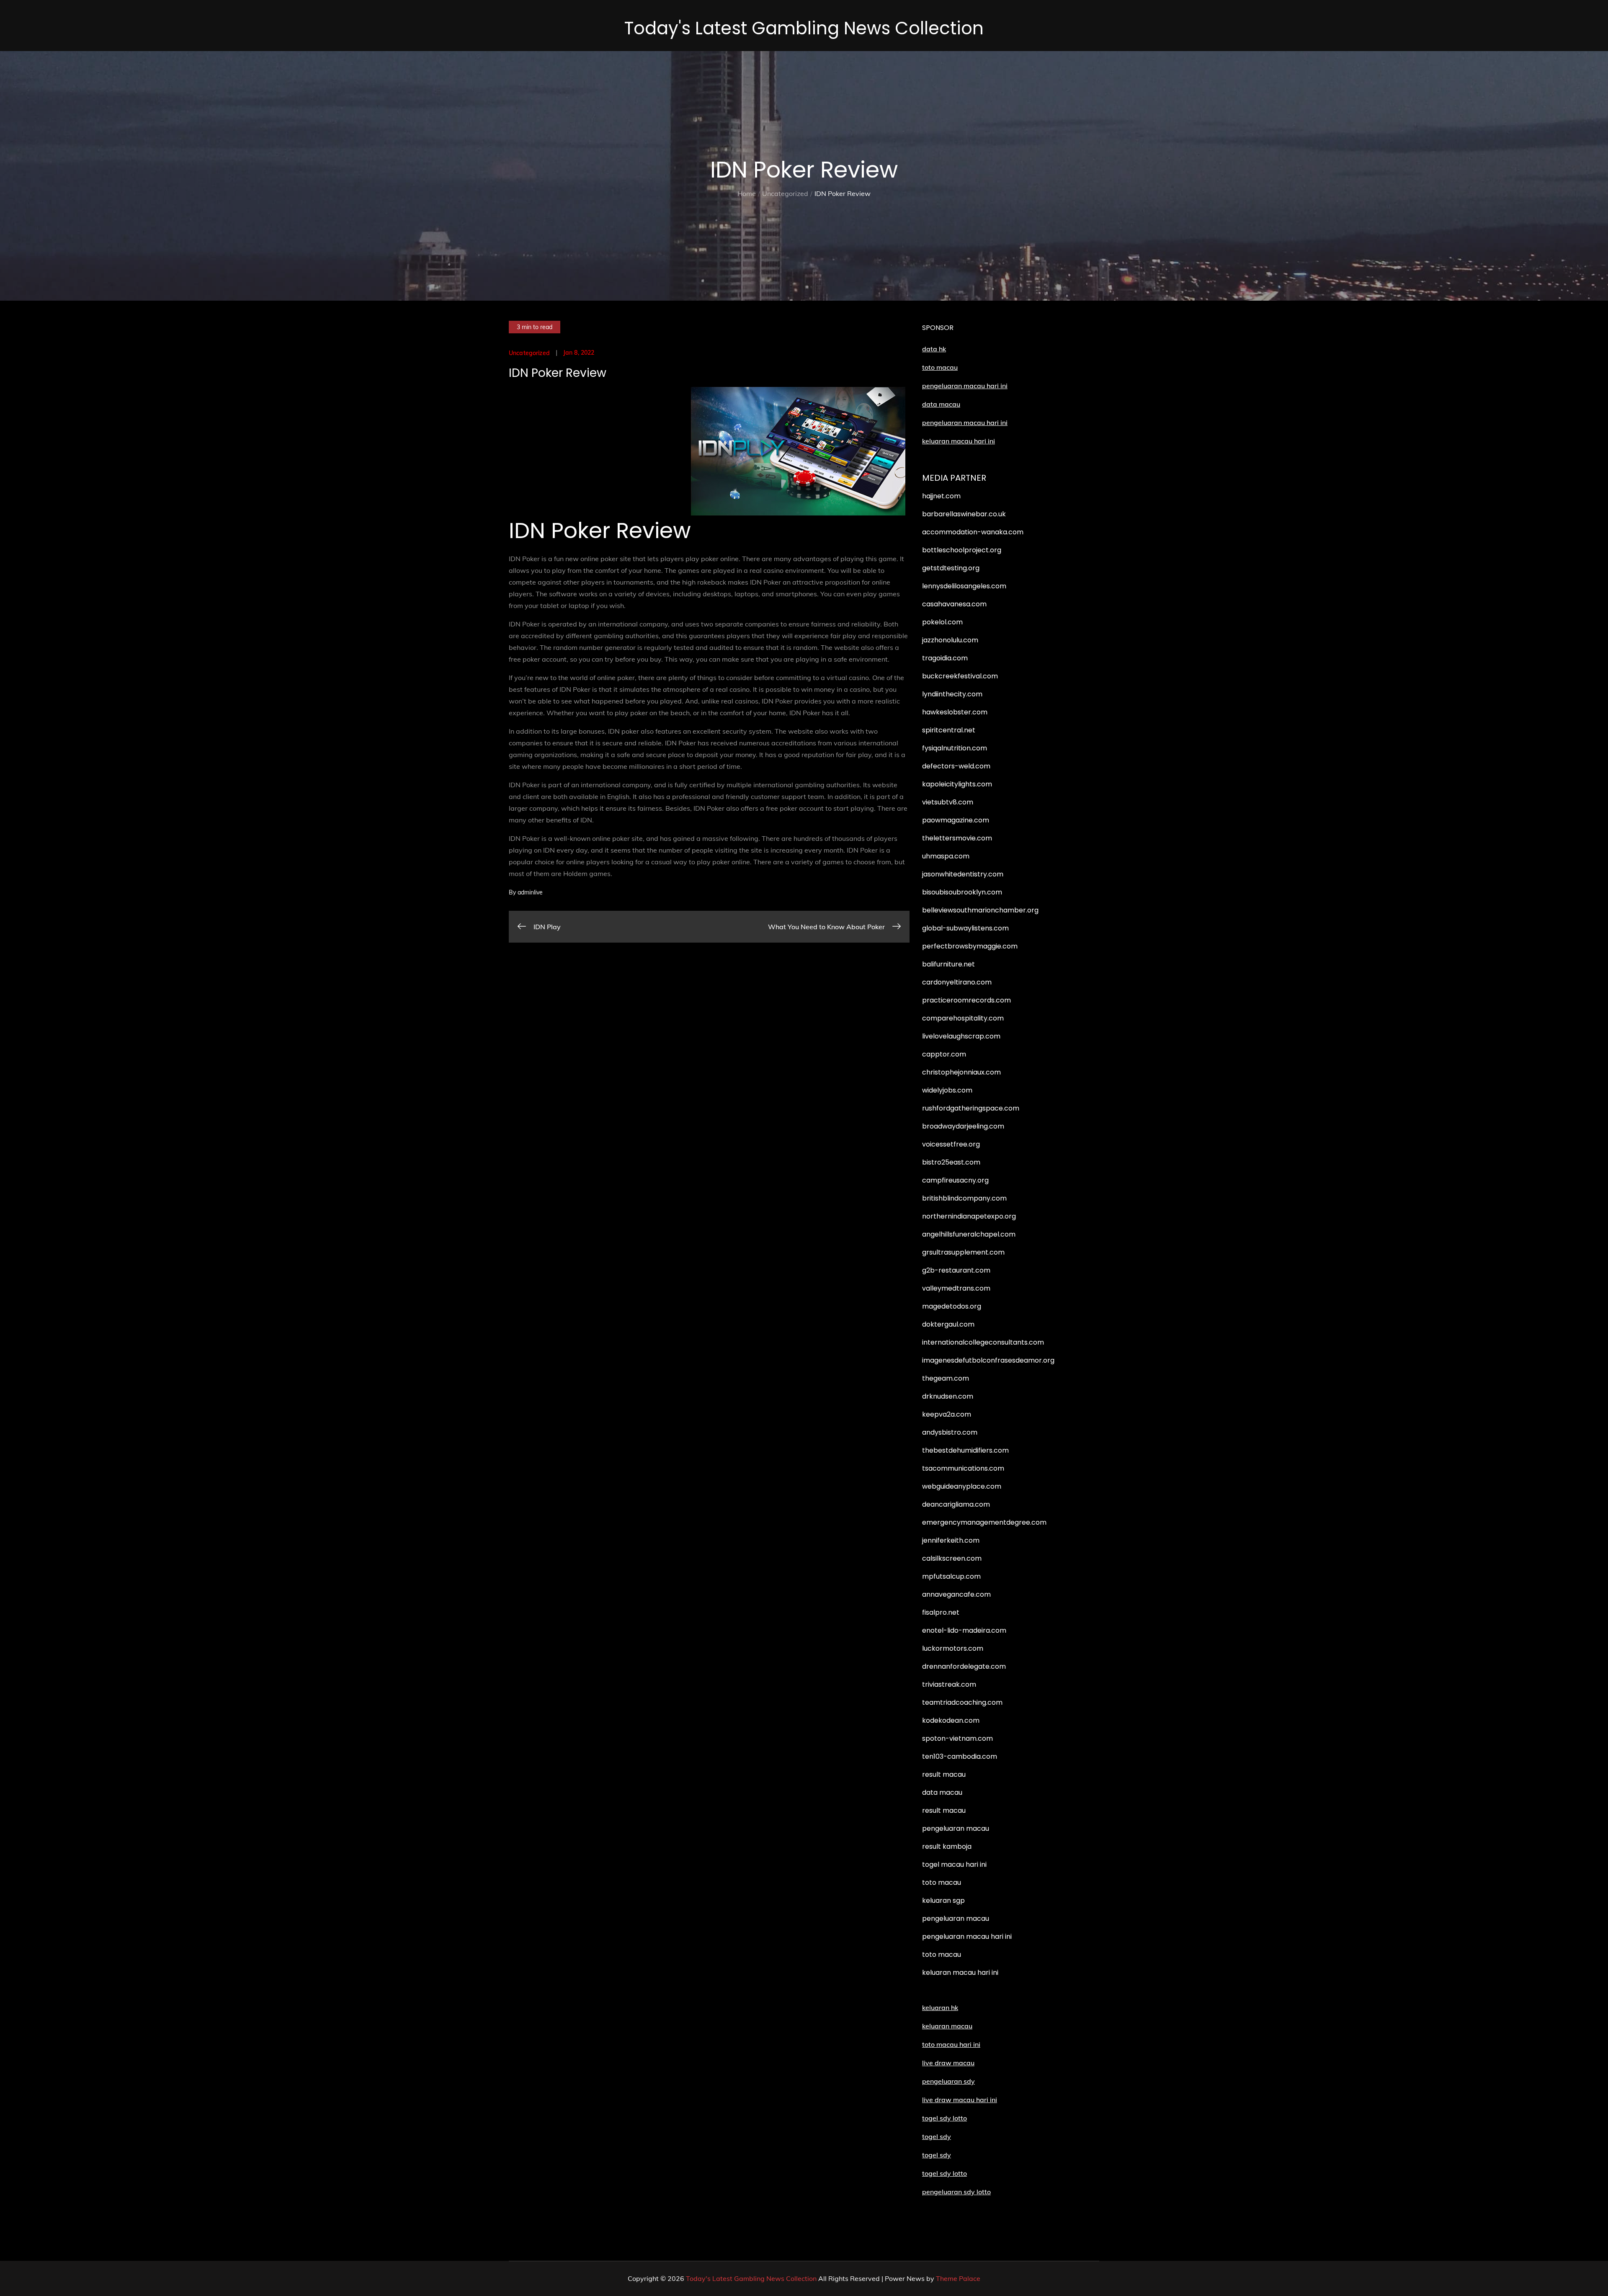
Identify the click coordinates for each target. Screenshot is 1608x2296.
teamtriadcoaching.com (962, 1702)
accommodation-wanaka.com (973, 532)
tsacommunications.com (963, 1468)
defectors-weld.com (956, 766)
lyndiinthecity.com (952, 694)
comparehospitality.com (963, 1018)
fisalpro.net (941, 1612)
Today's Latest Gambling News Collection (804, 28)
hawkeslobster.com (955, 712)
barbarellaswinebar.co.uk (964, 514)
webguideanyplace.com (962, 1486)
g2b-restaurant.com (956, 1270)
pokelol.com (942, 622)
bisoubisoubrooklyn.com (962, 892)
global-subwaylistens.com (965, 928)
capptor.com (944, 1054)
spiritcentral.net (949, 730)
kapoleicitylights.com (957, 784)
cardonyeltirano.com (957, 982)
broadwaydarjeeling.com (963, 1126)
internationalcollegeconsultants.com (983, 1342)
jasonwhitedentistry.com (963, 874)
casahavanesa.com (954, 604)
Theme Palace (958, 2278)
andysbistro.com (950, 1432)
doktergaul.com (948, 1324)
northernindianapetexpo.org (969, 1216)
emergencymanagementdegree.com (984, 1522)
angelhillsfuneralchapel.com (969, 1234)
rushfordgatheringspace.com (971, 1108)
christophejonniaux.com (961, 1072)
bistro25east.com (951, 1162)
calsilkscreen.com (952, 1558)
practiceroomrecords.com (966, 1000)
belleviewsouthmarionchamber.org (980, 910)
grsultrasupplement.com (963, 1252)
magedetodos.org (952, 1306)
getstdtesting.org (951, 568)
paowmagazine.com (956, 820)
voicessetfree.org (951, 1144)
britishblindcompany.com (964, 1198)
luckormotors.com (953, 1648)
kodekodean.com (951, 1720)
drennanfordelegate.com (964, 1666)
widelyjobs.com (947, 1090)
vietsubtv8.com (948, 802)
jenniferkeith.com (951, 1540)
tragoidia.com (945, 658)
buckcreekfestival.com (960, 676)
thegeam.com (946, 1378)
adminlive (530, 892)
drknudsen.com (948, 1396)
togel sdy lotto (944, 2173)
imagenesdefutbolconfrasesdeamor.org (988, 1360)
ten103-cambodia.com (960, 1756)
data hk (934, 349)
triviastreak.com (949, 1684)
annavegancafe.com (956, 1594)
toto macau (940, 367)
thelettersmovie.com (957, 838)
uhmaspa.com (946, 856)
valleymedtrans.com (956, 1288)
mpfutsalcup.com (951, 1576)
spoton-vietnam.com (957, 1738)
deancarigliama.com (956, 1504)
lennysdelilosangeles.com (964, 586)
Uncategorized (529, 353)
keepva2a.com (947, 1414)
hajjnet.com (941, 496)
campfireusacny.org (955, 1180)
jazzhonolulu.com (950, 640)
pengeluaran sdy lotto (956, 2192)
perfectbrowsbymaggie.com (970, 946)
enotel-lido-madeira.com (964, 1630)
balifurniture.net (948, 964)
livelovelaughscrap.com (961, 1036)
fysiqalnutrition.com (955, 748)
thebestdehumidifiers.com (965, 1450)
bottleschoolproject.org (962, 550)
